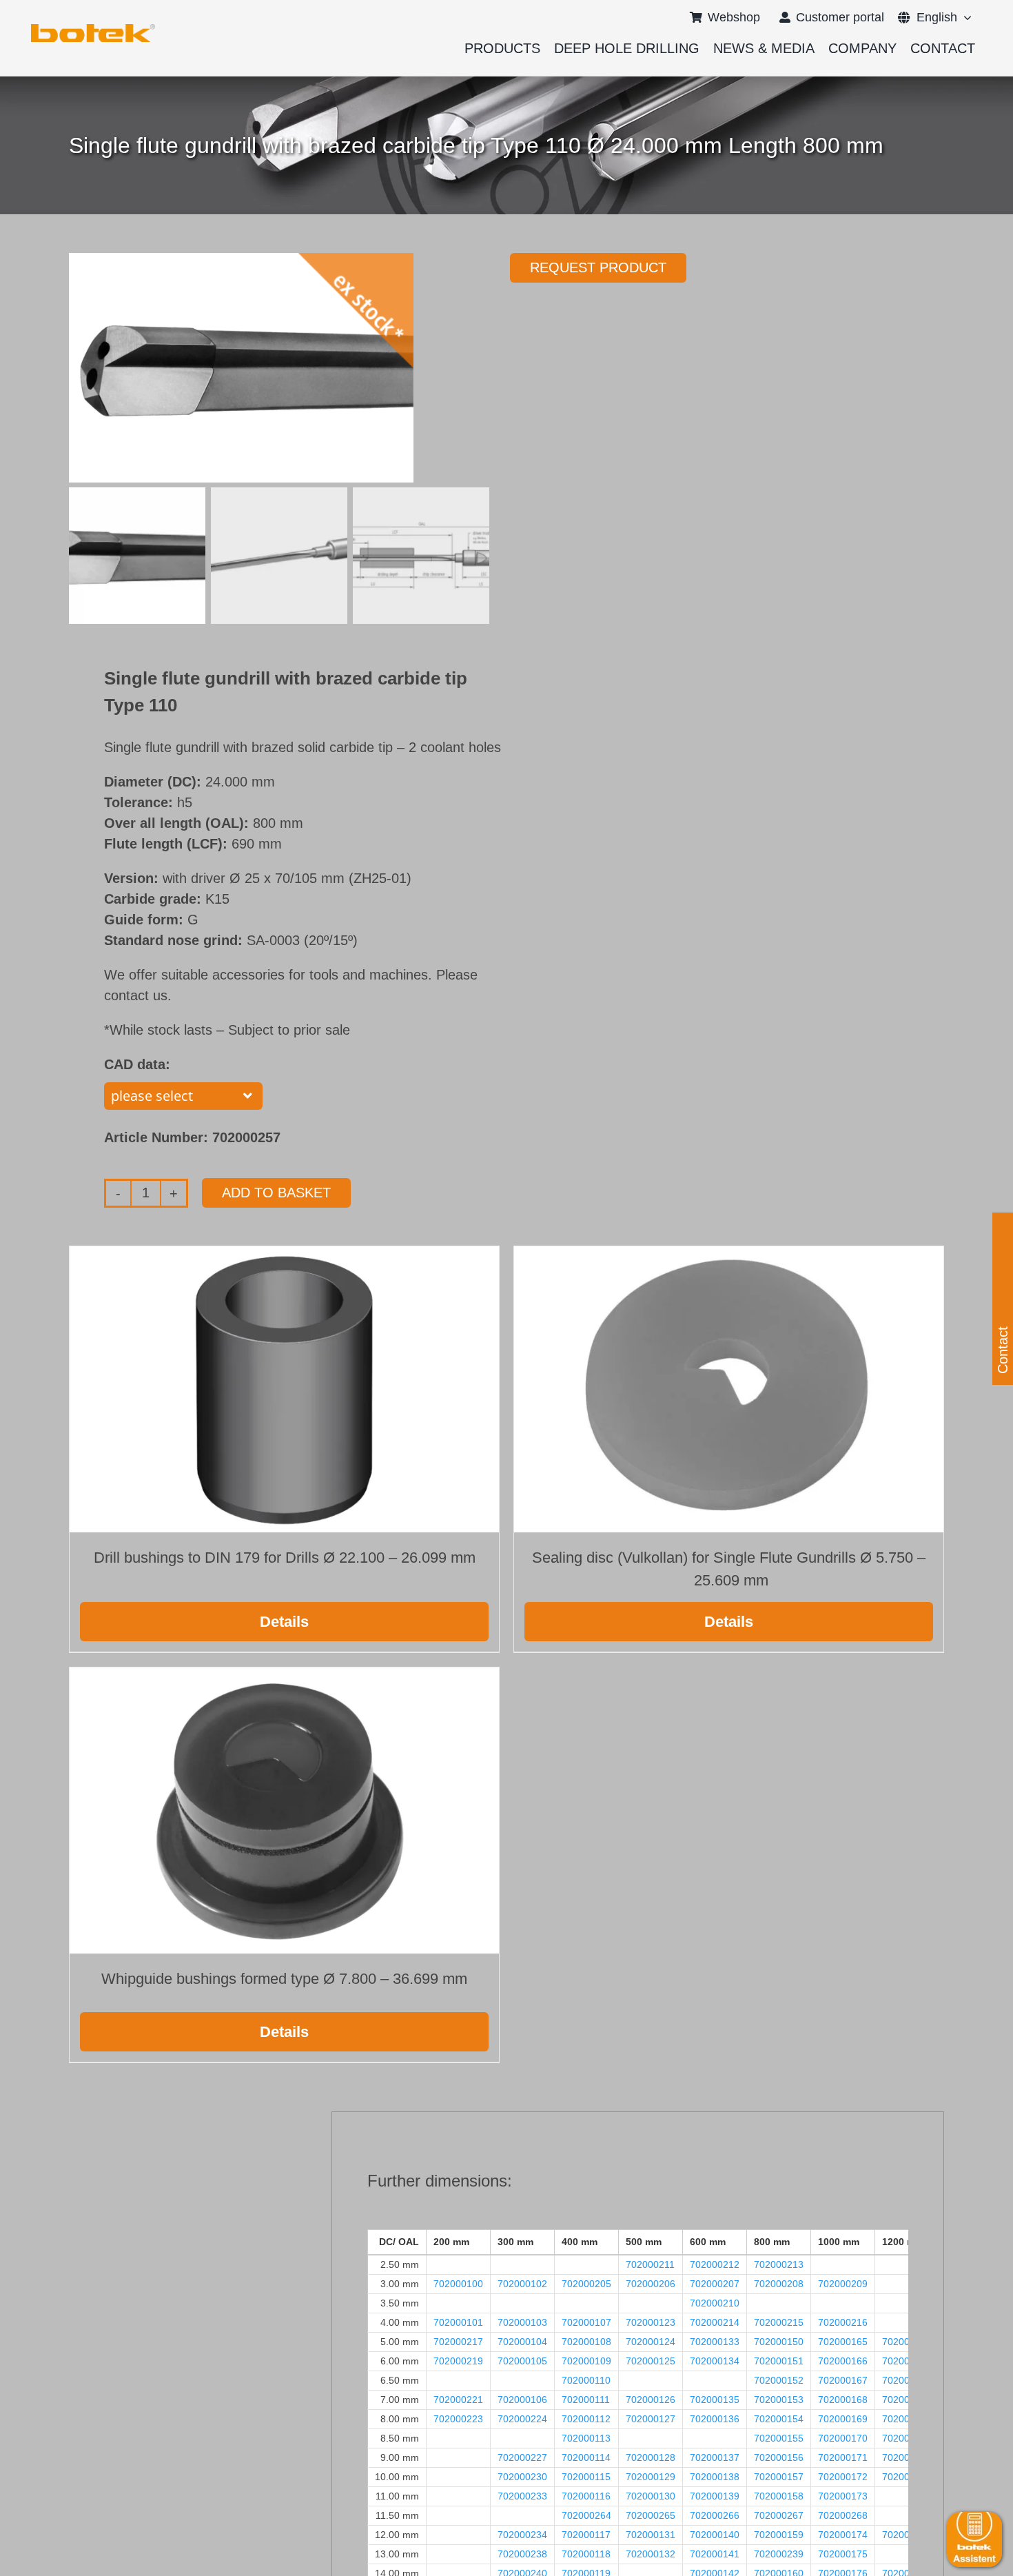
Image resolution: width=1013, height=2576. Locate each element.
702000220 (907, 2361)
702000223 (458, 2419)
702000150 (779, 2342)
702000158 (779, 2496)
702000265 (651, 2515)
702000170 (843, 2438)
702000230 (522, 2477)
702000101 (458, 2322)
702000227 (522, 2457)
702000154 (779, 2419)
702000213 (779, 2264)
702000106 (522, 2400)
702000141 (715, 2554)
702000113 (586, 2438)
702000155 (779, 2438)
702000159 (779, 2535)
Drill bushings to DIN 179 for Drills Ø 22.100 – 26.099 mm (285, 1558)
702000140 (715, 2535)
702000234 (522, 2535)
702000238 (522, 2554)
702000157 (779, 2477)
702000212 (715, 2264)
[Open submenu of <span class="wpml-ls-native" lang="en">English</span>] (964, 17)
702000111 (586, 2400)
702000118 (586, 2554)
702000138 (715, 2477)
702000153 (779, 2400)
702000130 (651, 2496)
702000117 (586, 2535)
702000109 (586, 2361)
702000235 (907, 2535)
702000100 (458, 2284)
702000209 (843, 2284)
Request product (598, 267)
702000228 (907, 2457)
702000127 (651, 2419)
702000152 (779, 2380)
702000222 (907, 2400)
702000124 (651, 2342)
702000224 (522, 2419)
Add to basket (276, 1193)
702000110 (586, 2380)
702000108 (586, 2342)
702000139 (715, 2496)
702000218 (907, 2342)
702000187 (907, 2477)
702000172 (843, 2477)
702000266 (715, 2515)
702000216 (843, 2322)
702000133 (715, 2342)
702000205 (586, 2284)
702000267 (779, 2515)
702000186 (907, 2438)
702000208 (779, 2284)
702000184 (907, 2380)
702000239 (779, 2554)
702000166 (843, 2361)
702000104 (522, 2342)
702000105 (522, 2361)
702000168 (843, 2400)
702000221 (458, 2400)
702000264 (586, 2515)
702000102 (522, 2284)
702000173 (843, 2496)
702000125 (651, 2361)
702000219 (458, 2361)
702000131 (651, 2535)
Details (284, 1622)
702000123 (651, 2322)
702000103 (522, 2322)
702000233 (522, 2496)
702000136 (715, 2419)
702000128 (651, 2457)
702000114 (586, 2457)
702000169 (843, 2419)
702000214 (715, 2322)
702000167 (843, 2380)
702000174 (843, 2535)
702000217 (458, 2342)
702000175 (843, 2554)
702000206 (651, 2284)
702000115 (586, 2477)
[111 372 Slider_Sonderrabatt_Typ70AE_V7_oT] (93, 29)
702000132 (651, 2554)
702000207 (715, 2284)
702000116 (586, 2496)
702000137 (715, 2457)
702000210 (715, 2303)
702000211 (650, 2264)
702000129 (651, 2477)
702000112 (586, 2419)
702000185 (907, 2419)
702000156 (779, 2457)
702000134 (715, 2361)
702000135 (715, 2400)
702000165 (843, 2342)
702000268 (843, 2515)
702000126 (651, 2400)
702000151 (779, 2361)
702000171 (843, 2457)
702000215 (779, 2322)
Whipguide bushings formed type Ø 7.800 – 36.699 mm (284, 1979)
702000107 (586, 2322)
